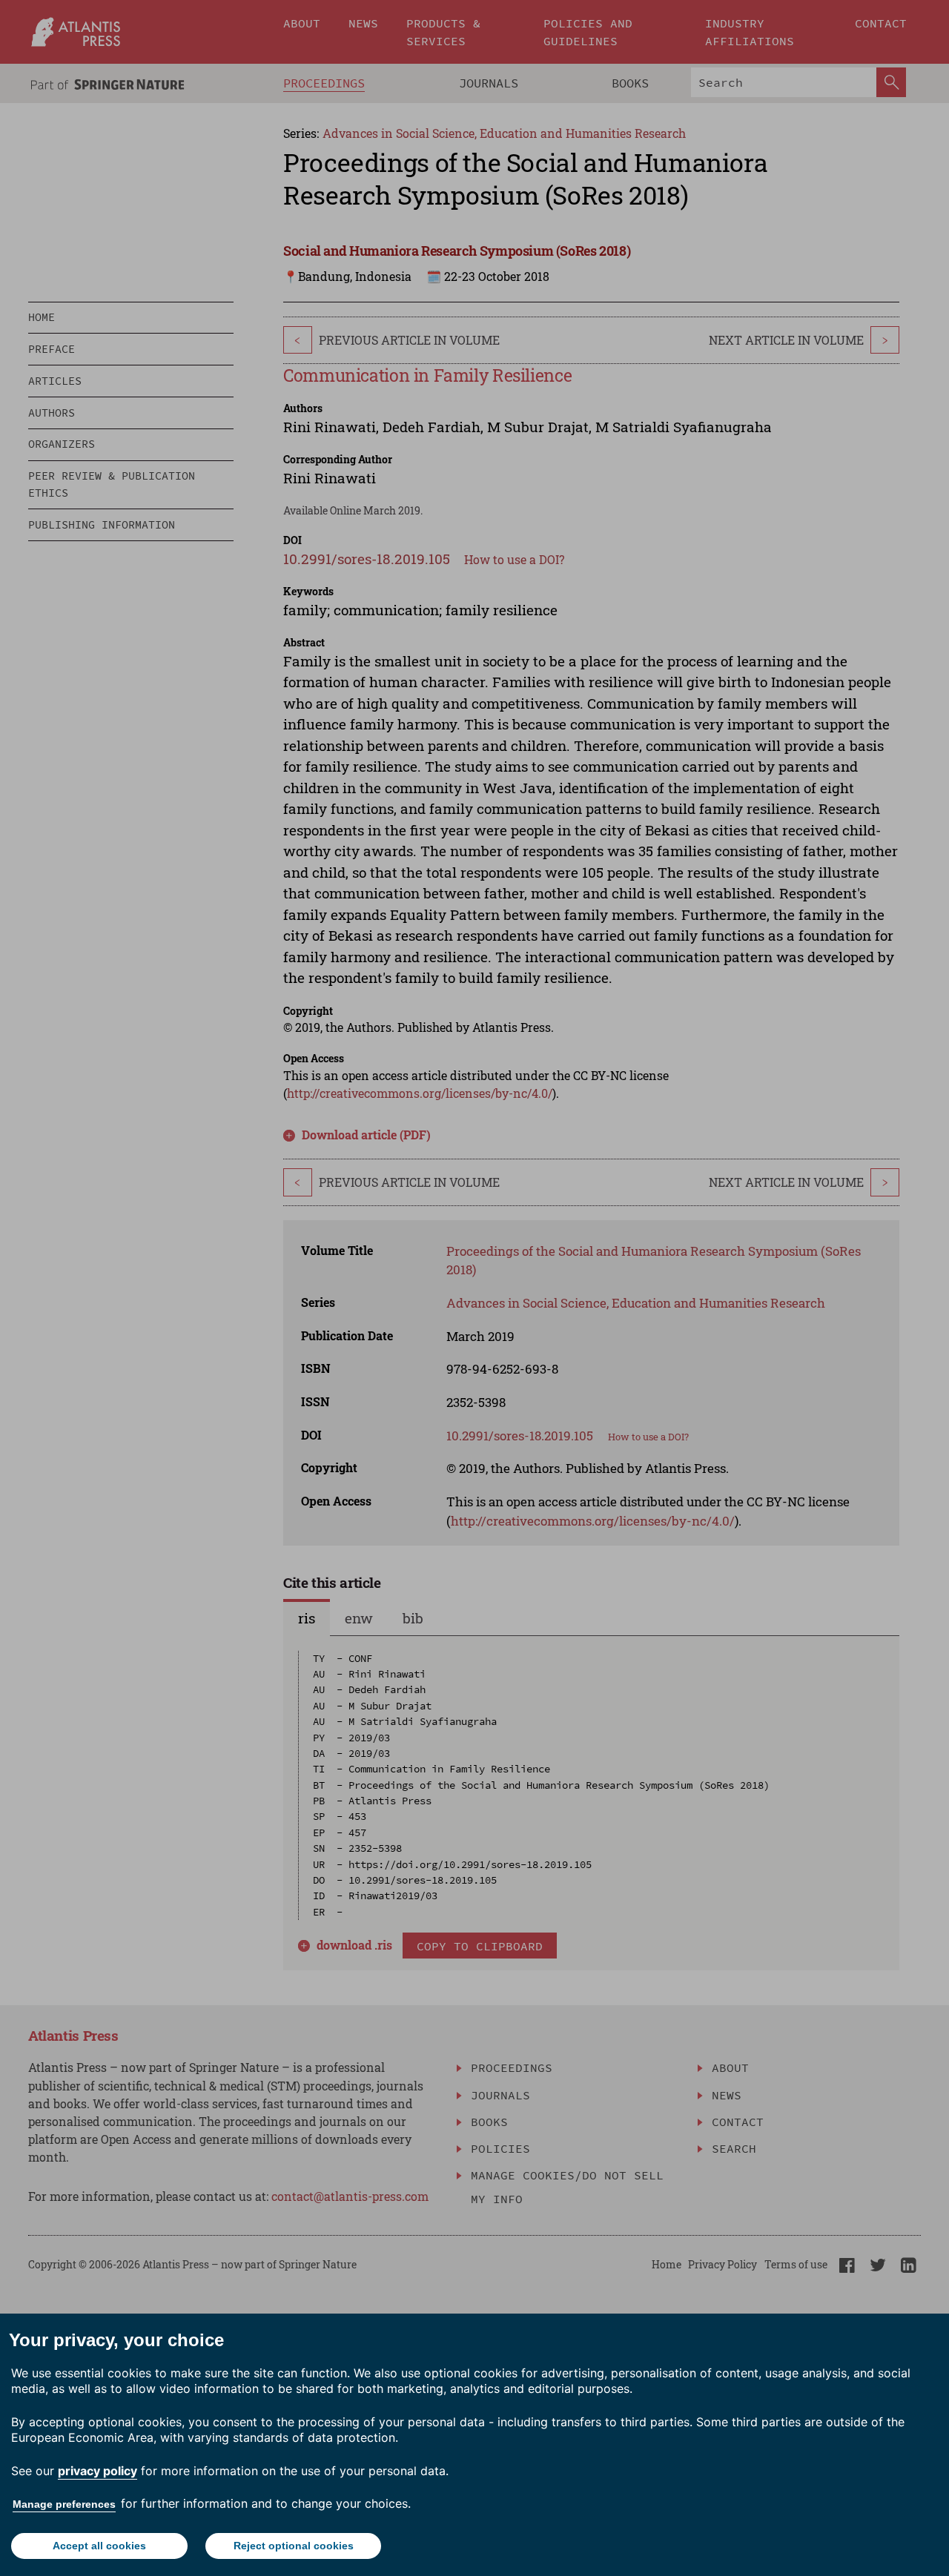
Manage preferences (64, 2504)
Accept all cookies (99, 2546)
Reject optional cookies (294, 2546)
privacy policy (97, 2471)
